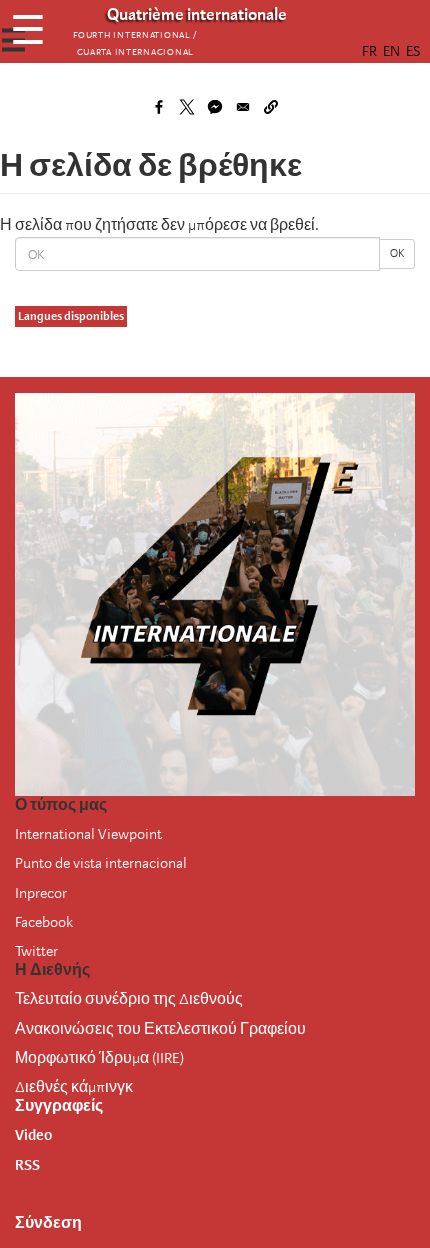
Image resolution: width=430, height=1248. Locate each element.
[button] (271, 107)
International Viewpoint (88, 834)
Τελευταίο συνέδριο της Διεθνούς (129, 999)
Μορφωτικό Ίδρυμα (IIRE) (99, 1058)
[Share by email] (243, 107)
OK (397, 253)
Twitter (36, 951)
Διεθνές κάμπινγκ (74, 1087)
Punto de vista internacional (101, 863)
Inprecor (41, 893)
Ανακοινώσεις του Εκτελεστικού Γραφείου (160, 1029)
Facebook (44, 922)
